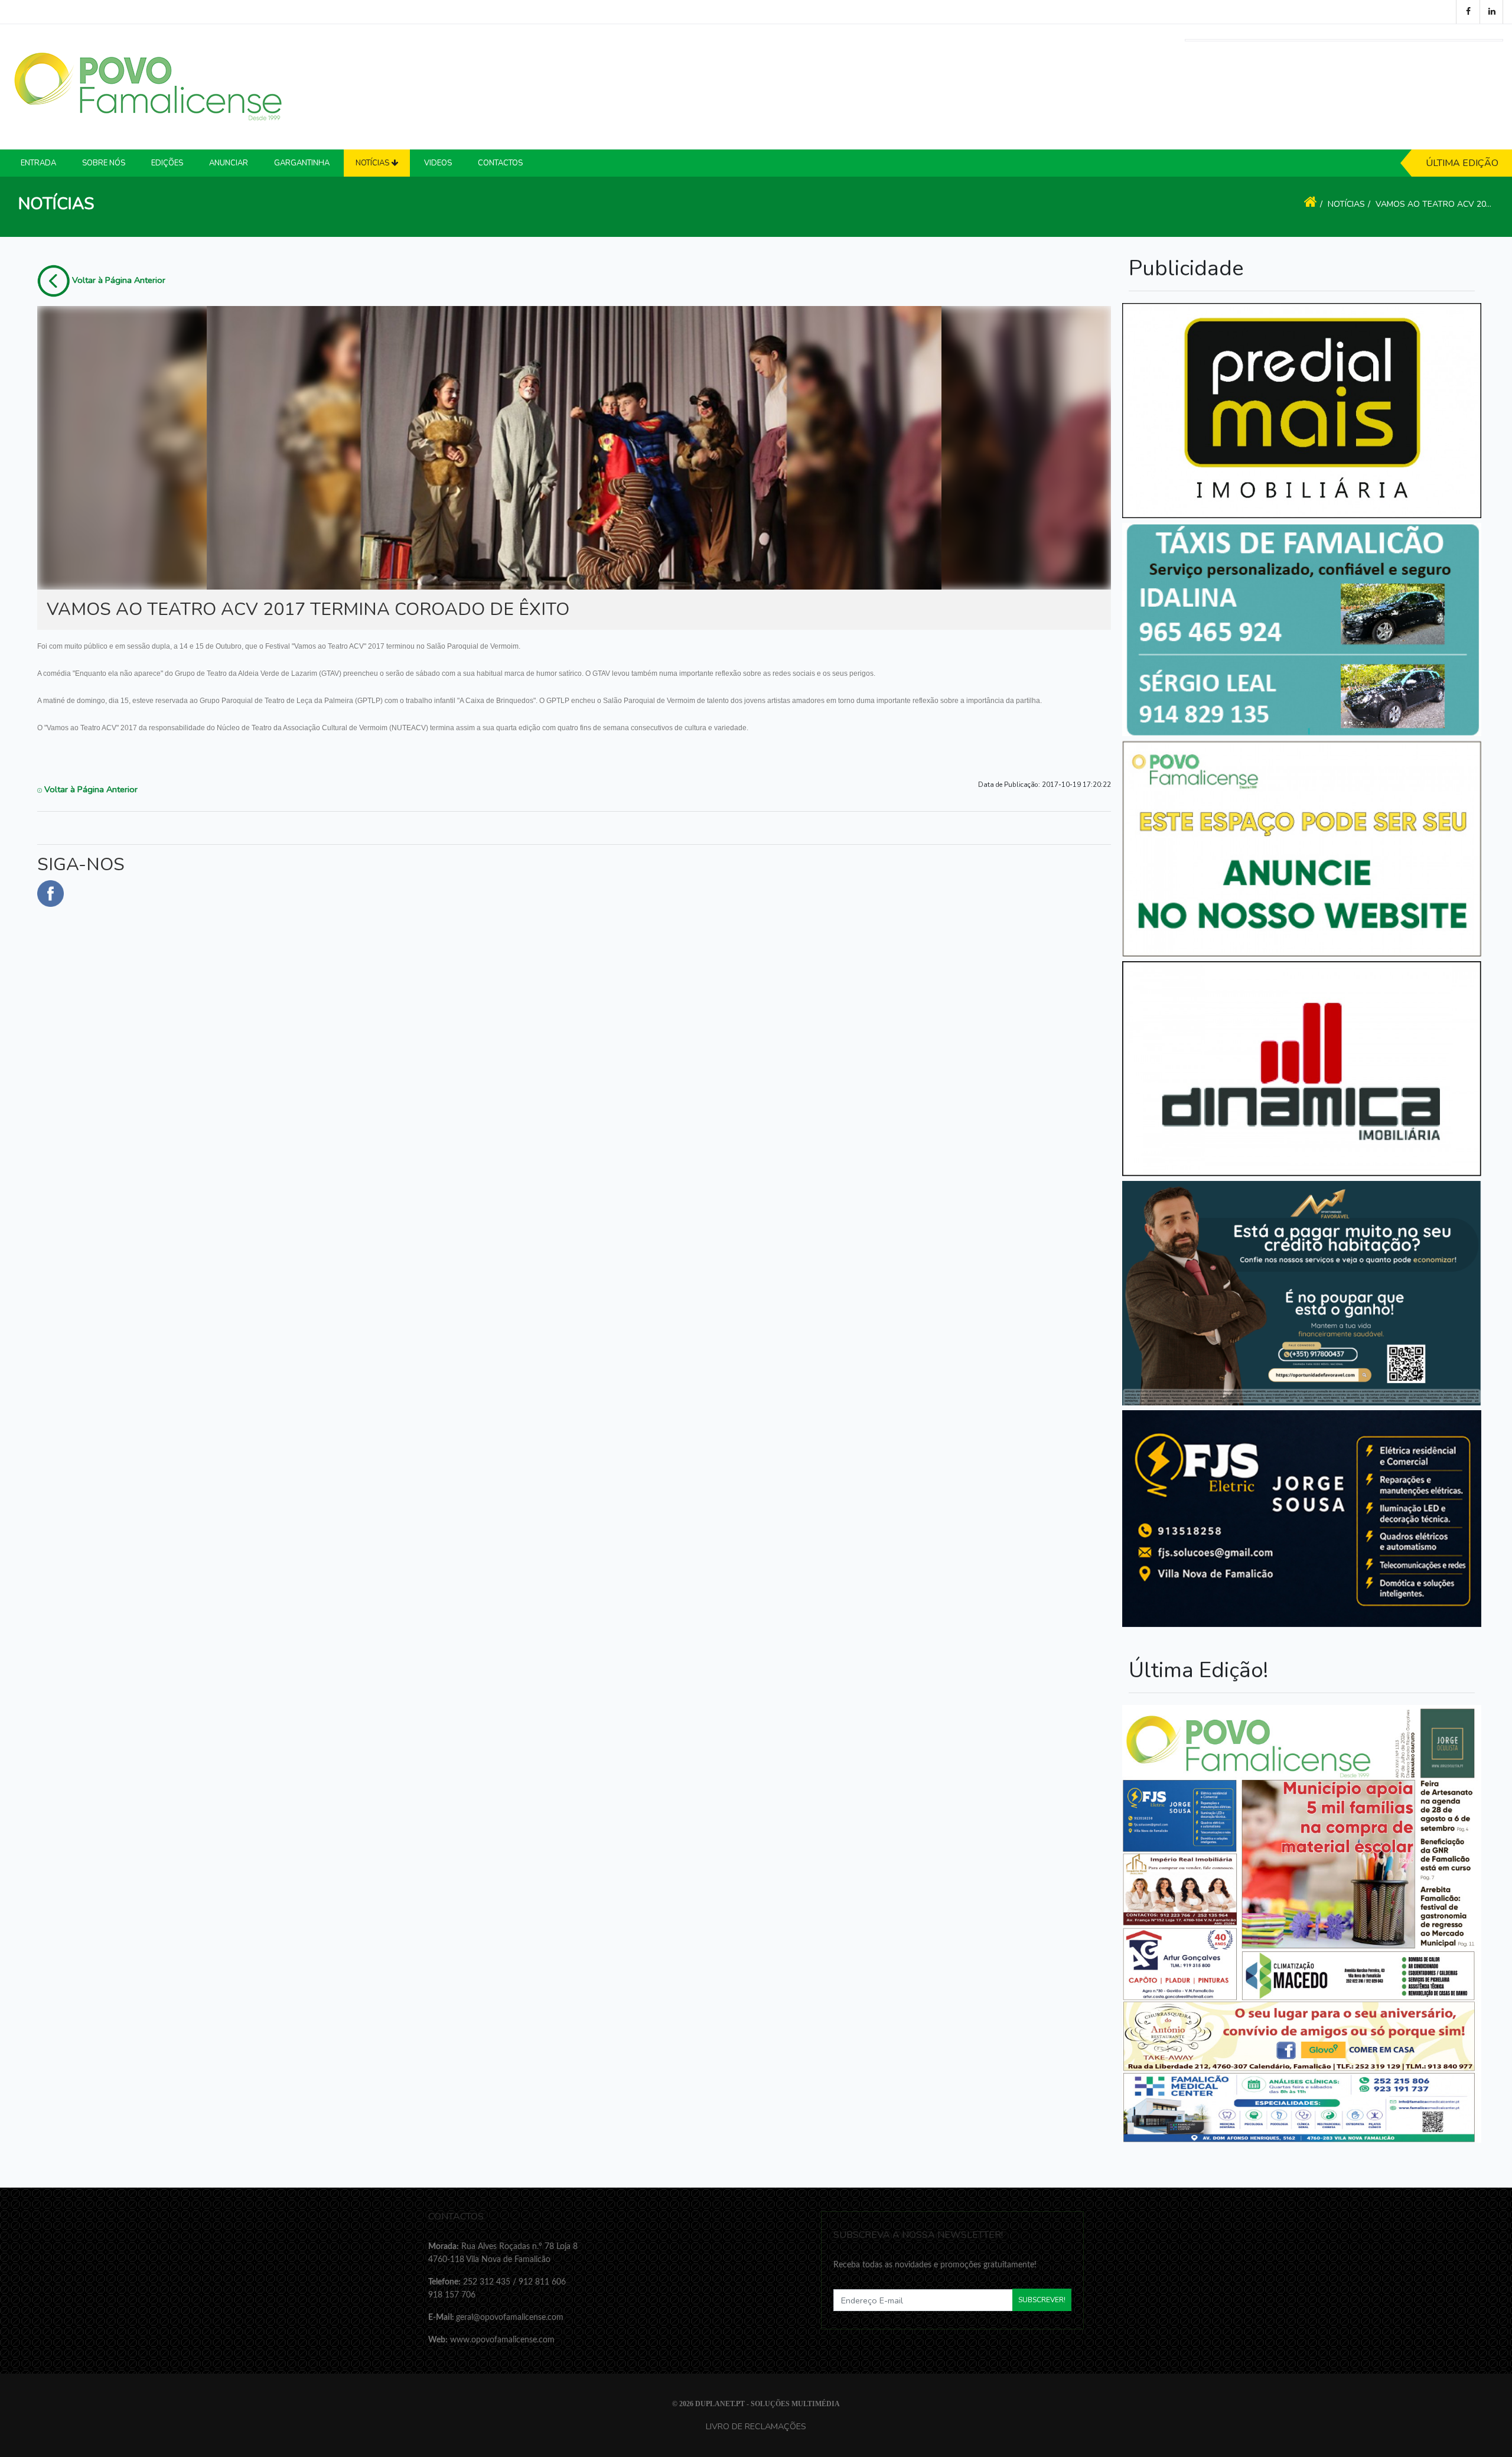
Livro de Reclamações (756, 2426)
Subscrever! (1042, 2300)
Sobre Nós (104, 163)
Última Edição (1462, 163)
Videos (438, 163)
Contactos (500, 163)
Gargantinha (302, 163)
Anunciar (229, 163)
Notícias (1346, 204)
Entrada (38, 163)
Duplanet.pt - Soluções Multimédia (768, 2404)
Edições (167, 163)
